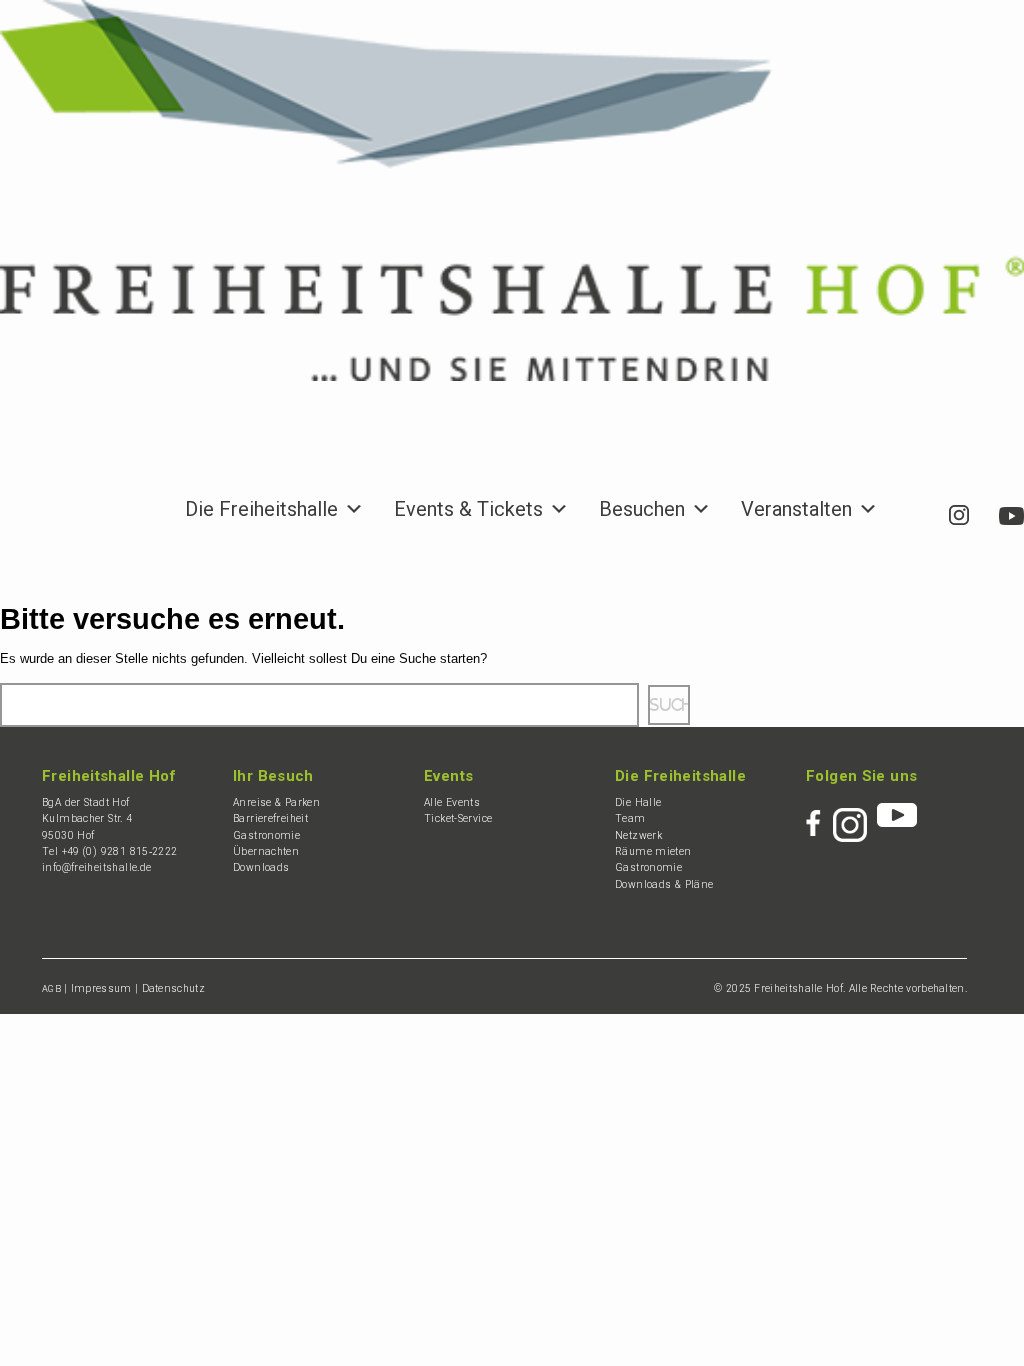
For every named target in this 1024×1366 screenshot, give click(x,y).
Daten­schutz (173, 988)
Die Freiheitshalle (261, 511)
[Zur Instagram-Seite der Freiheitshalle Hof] (959, 511)
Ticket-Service (458, 818)
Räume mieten (653, 851)
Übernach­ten (266, 851)
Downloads (261, 867)
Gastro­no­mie (266, 835)
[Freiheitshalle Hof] (512, 190)
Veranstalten (796, 511)
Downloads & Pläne (664, 884)
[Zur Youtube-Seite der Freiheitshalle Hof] (1011, 509)
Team (630, 818)
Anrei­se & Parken (276, 802)
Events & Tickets (468, 511)
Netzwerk (638, 835)
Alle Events (452, 802)
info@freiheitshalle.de (96, 867)
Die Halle (638, 802)
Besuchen (642, 511)
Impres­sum (101, 988)
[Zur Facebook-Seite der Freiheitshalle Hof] (913, 501)
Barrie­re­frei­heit (270, 818)
